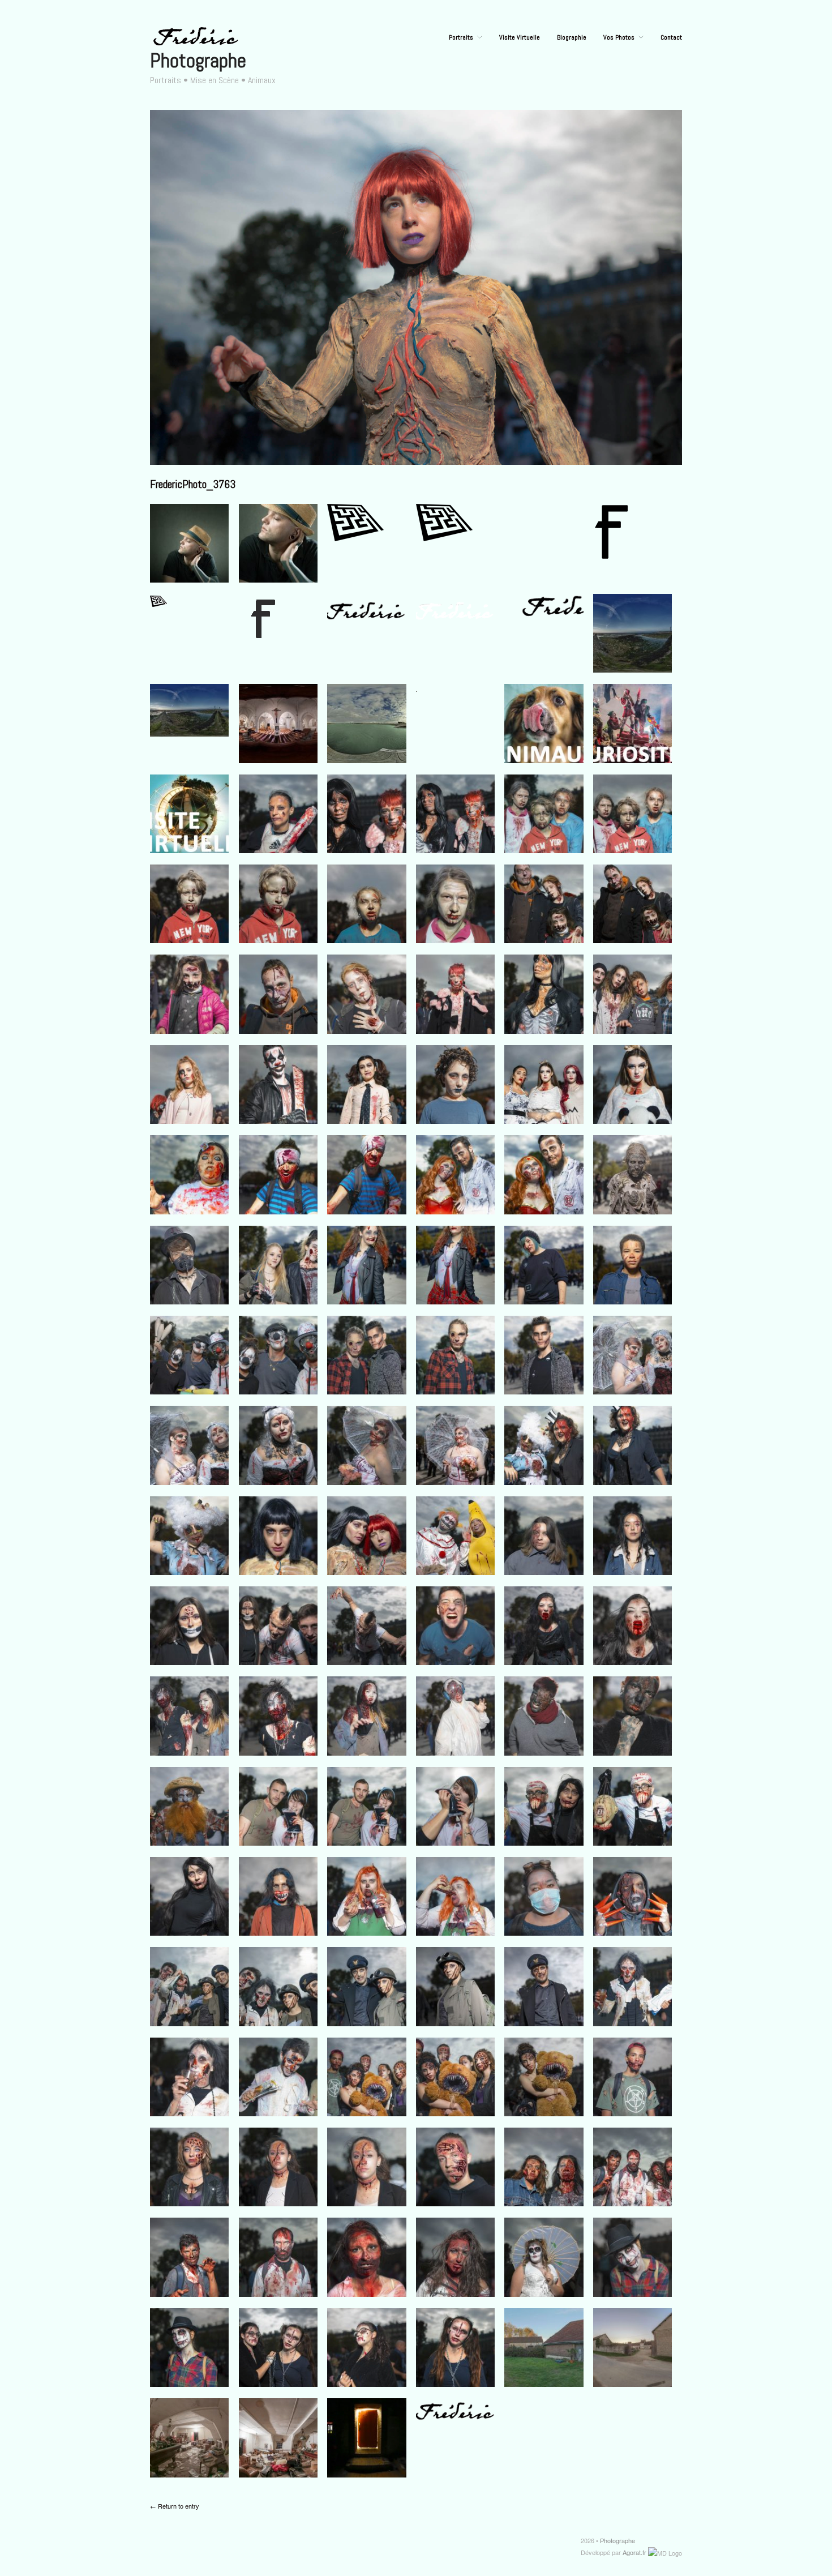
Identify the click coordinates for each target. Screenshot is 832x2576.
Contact (671, 37)
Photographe (198, 61)
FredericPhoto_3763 (193, 484)
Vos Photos (619, 37)
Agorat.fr (634, 2552)
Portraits (461, 37)
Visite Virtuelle (520, 37)
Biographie (572, 37)
